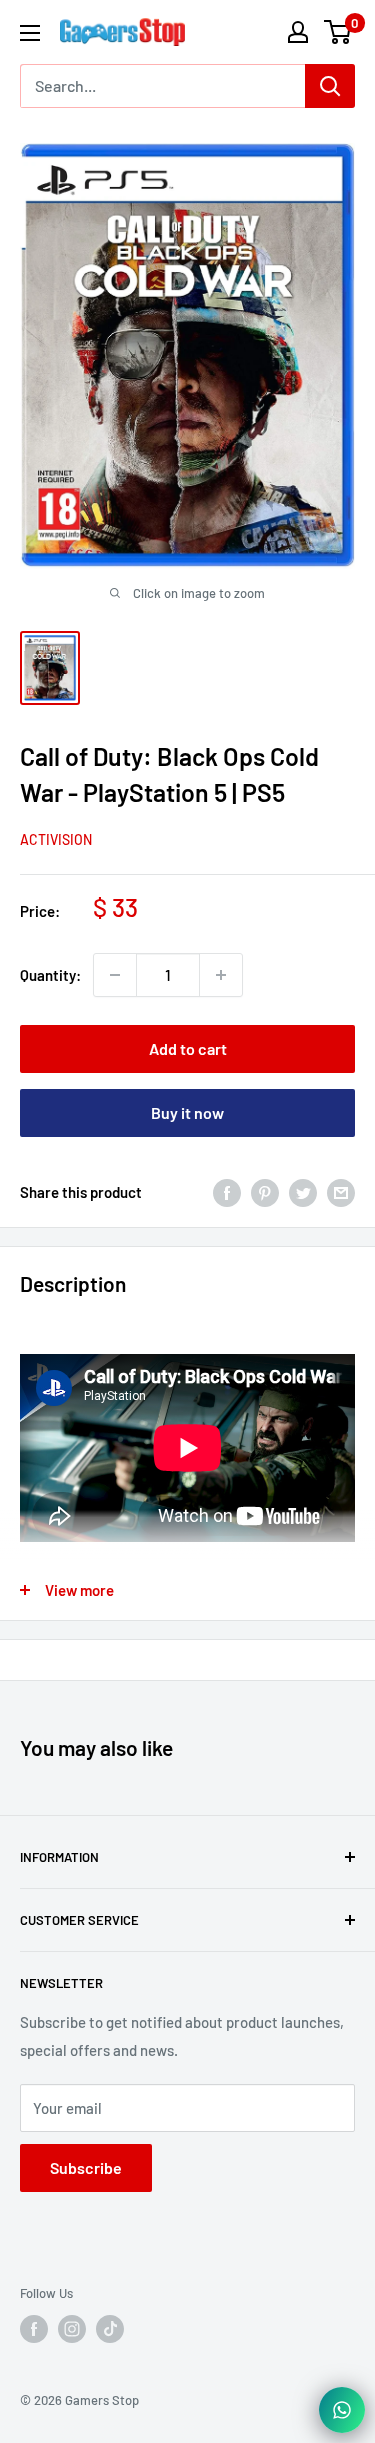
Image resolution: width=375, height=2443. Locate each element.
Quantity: (50, 975)
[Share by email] (341, 1192)
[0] (338, 32)
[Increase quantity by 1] (221, 975)
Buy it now (187, 1112)
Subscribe (86, 2167)
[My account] (298, 32)
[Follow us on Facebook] (34, 2329)
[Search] (330, 86)
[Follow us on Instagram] (72, 2329)
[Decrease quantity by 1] (115, 975)
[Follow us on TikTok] (110, 2329)
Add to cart (188, 1048)
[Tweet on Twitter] (303, 1192)
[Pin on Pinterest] (265, 1192)
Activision (56, 839)
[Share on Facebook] (227, 1192)
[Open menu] (30, 33)
